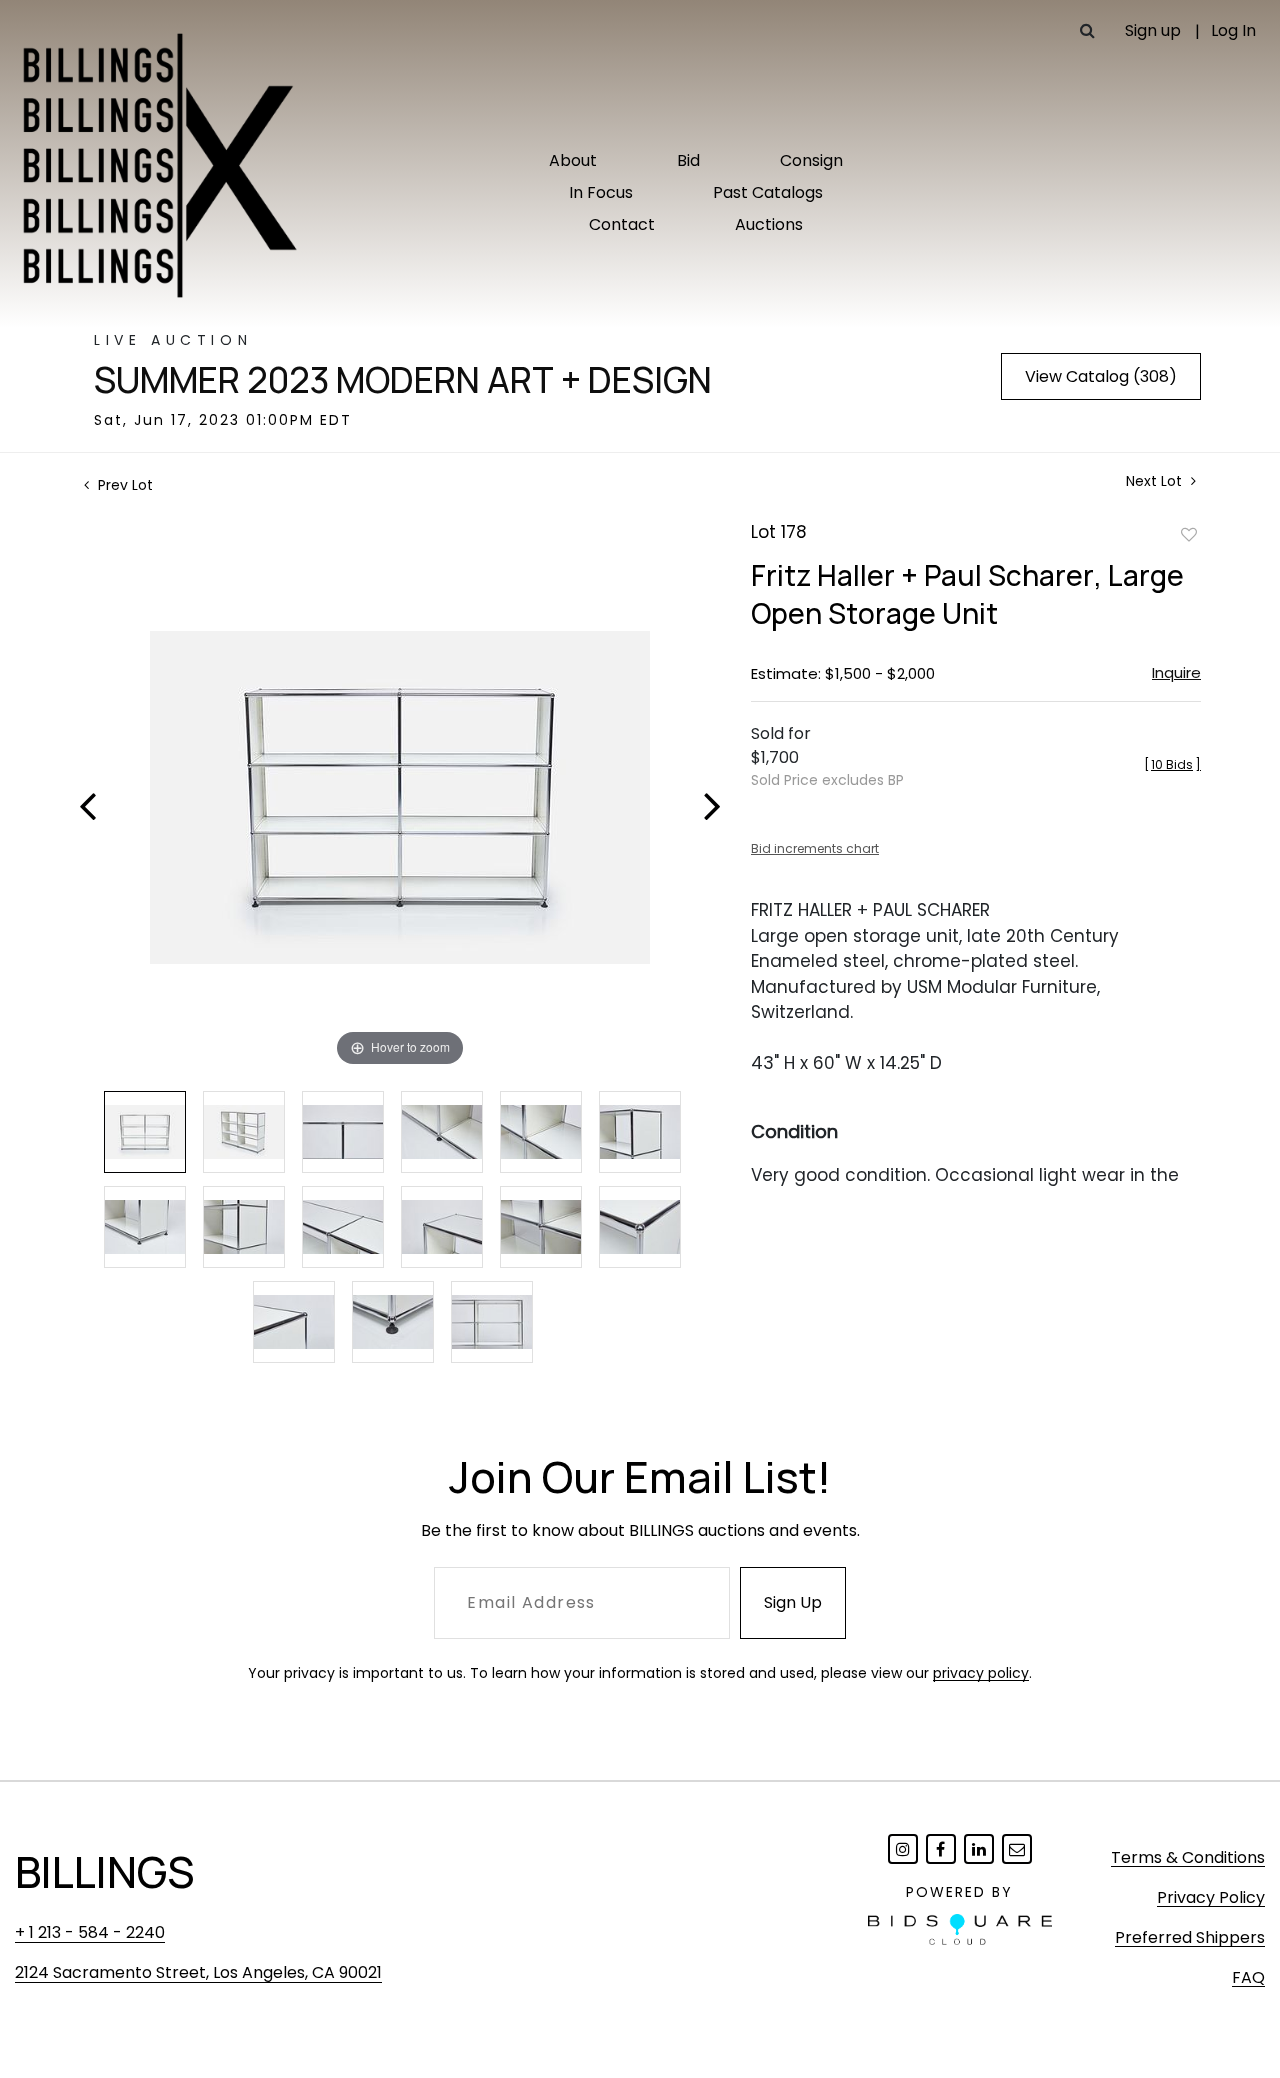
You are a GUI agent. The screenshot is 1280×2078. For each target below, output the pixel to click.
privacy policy (981, 1673)
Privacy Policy (1211, 1897)
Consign (811, 160)
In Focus (601, 192)
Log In (1233, 30)
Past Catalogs (768, 192)
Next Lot (1156, 481)
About (573, 160)
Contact (622, 224)
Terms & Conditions (1188, 1857)
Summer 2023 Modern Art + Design (403, 380)
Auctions (769, 224)
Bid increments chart (815, 848)
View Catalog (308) (1101, 376)
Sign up (1153, 30)
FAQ (1248, 1977)
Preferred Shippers (1190, 1937)
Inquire (1176, 672)
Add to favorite (1189, 534)
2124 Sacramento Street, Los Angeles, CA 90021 (198, 1972)
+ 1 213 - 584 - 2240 (90, 1932)
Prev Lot (123, 485)
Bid (688, 160)
